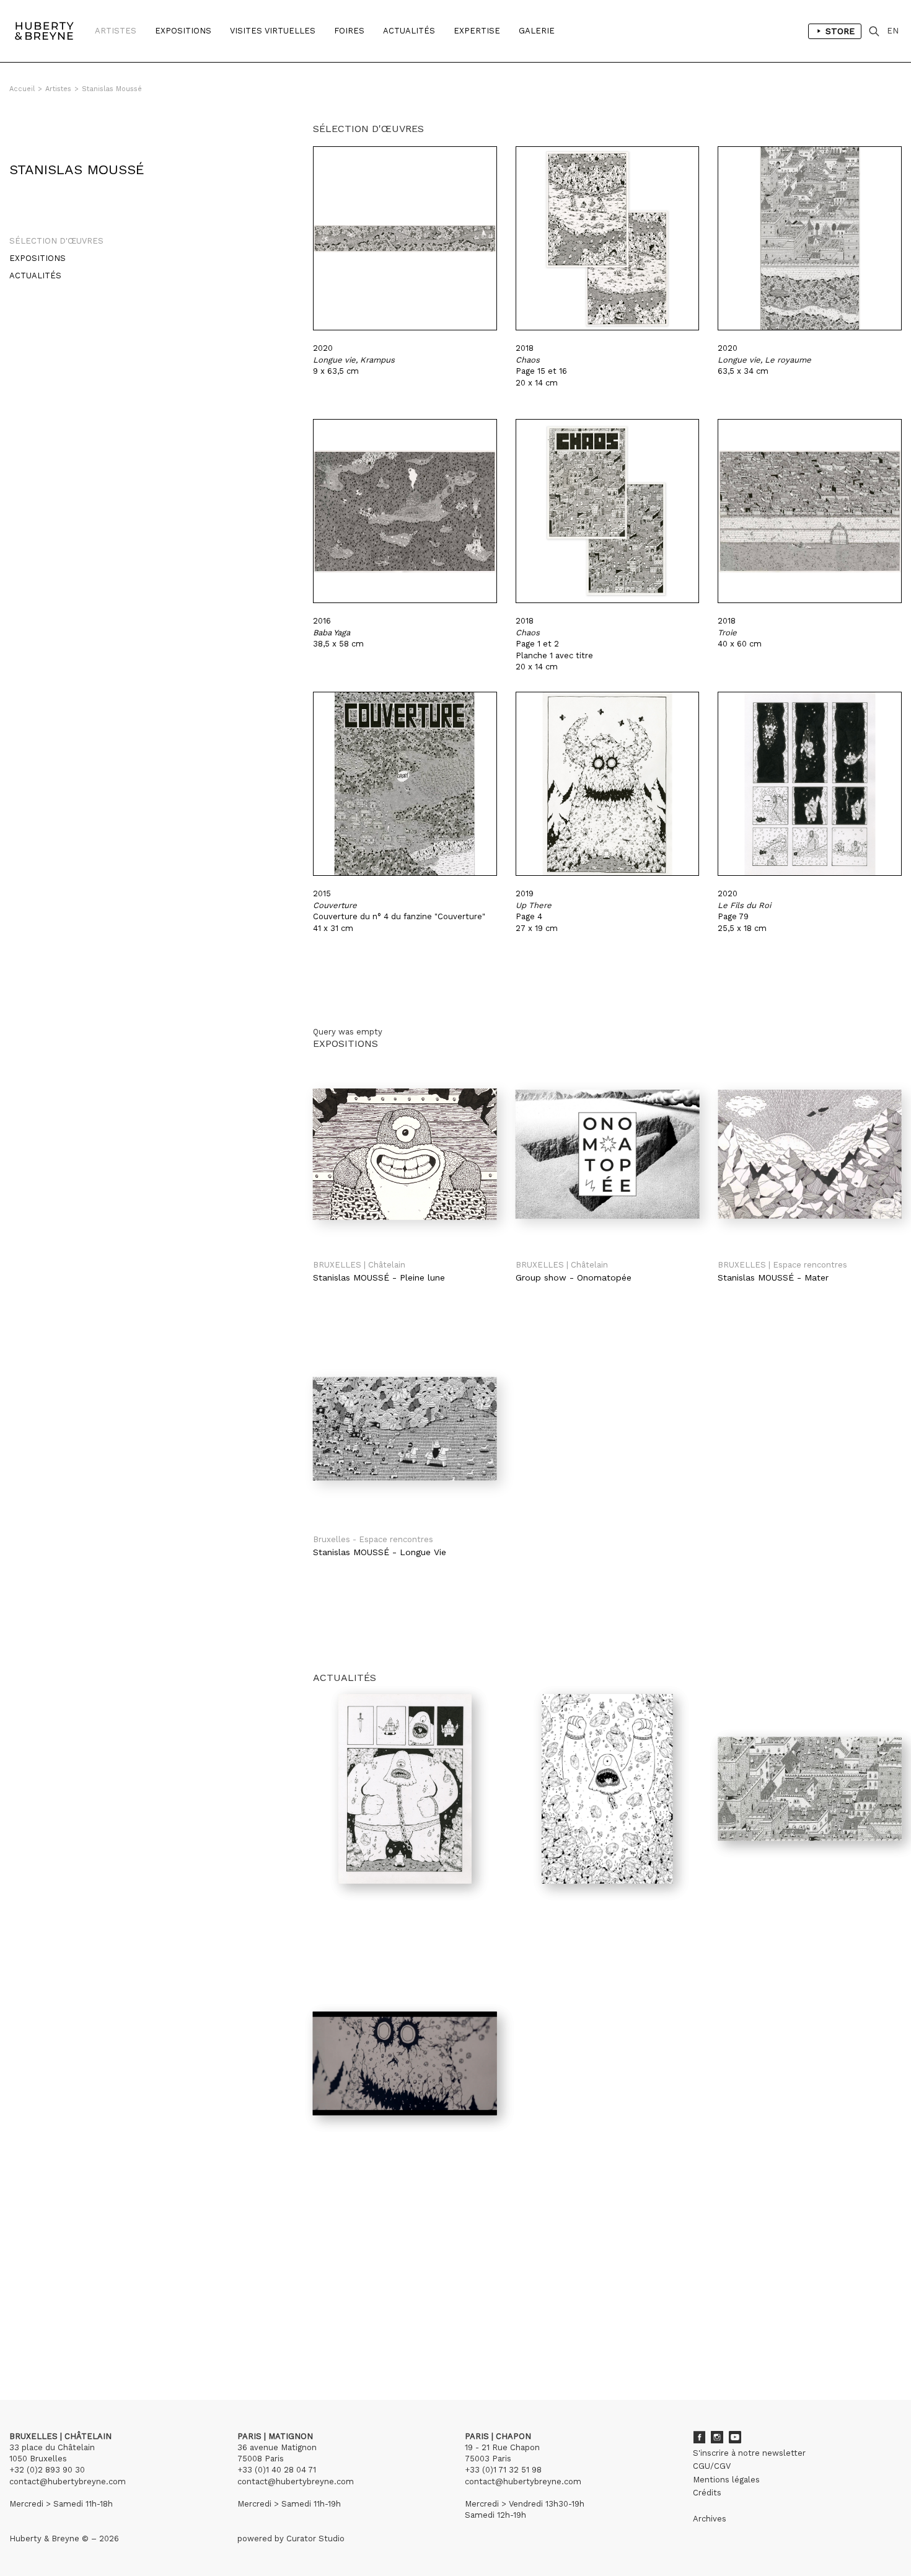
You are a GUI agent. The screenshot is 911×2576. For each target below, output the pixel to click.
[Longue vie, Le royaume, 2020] (810, 238)
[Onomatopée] (608, 1154)
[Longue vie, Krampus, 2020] (405, 238)
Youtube (735, 2437)
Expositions (183, 31)
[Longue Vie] (405, 1429)
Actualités (409, 31)
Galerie (537, 31)
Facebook (699, 2437)
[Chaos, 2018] (608, 238)
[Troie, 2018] (810, 511)
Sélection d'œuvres (56, 241)
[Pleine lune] (405, 1154)
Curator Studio (315, 2539)
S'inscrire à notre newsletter (749, 2453)
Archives (710, 2519)
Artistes (116, 31)
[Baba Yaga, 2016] (405, 511)
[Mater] (810, 1154)
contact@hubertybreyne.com (68, 2481)
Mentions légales (726, 2480)
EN (893, 31)
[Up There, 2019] (608, 784)
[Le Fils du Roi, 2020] (810, 784)
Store (840, 31)
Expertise (477, 31)
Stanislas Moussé (112, 89)
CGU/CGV (712, 2466)
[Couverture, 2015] (405, 784)
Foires (349, 31)
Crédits (707, 2493)
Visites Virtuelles (273, 31)
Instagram (717, 2437)
